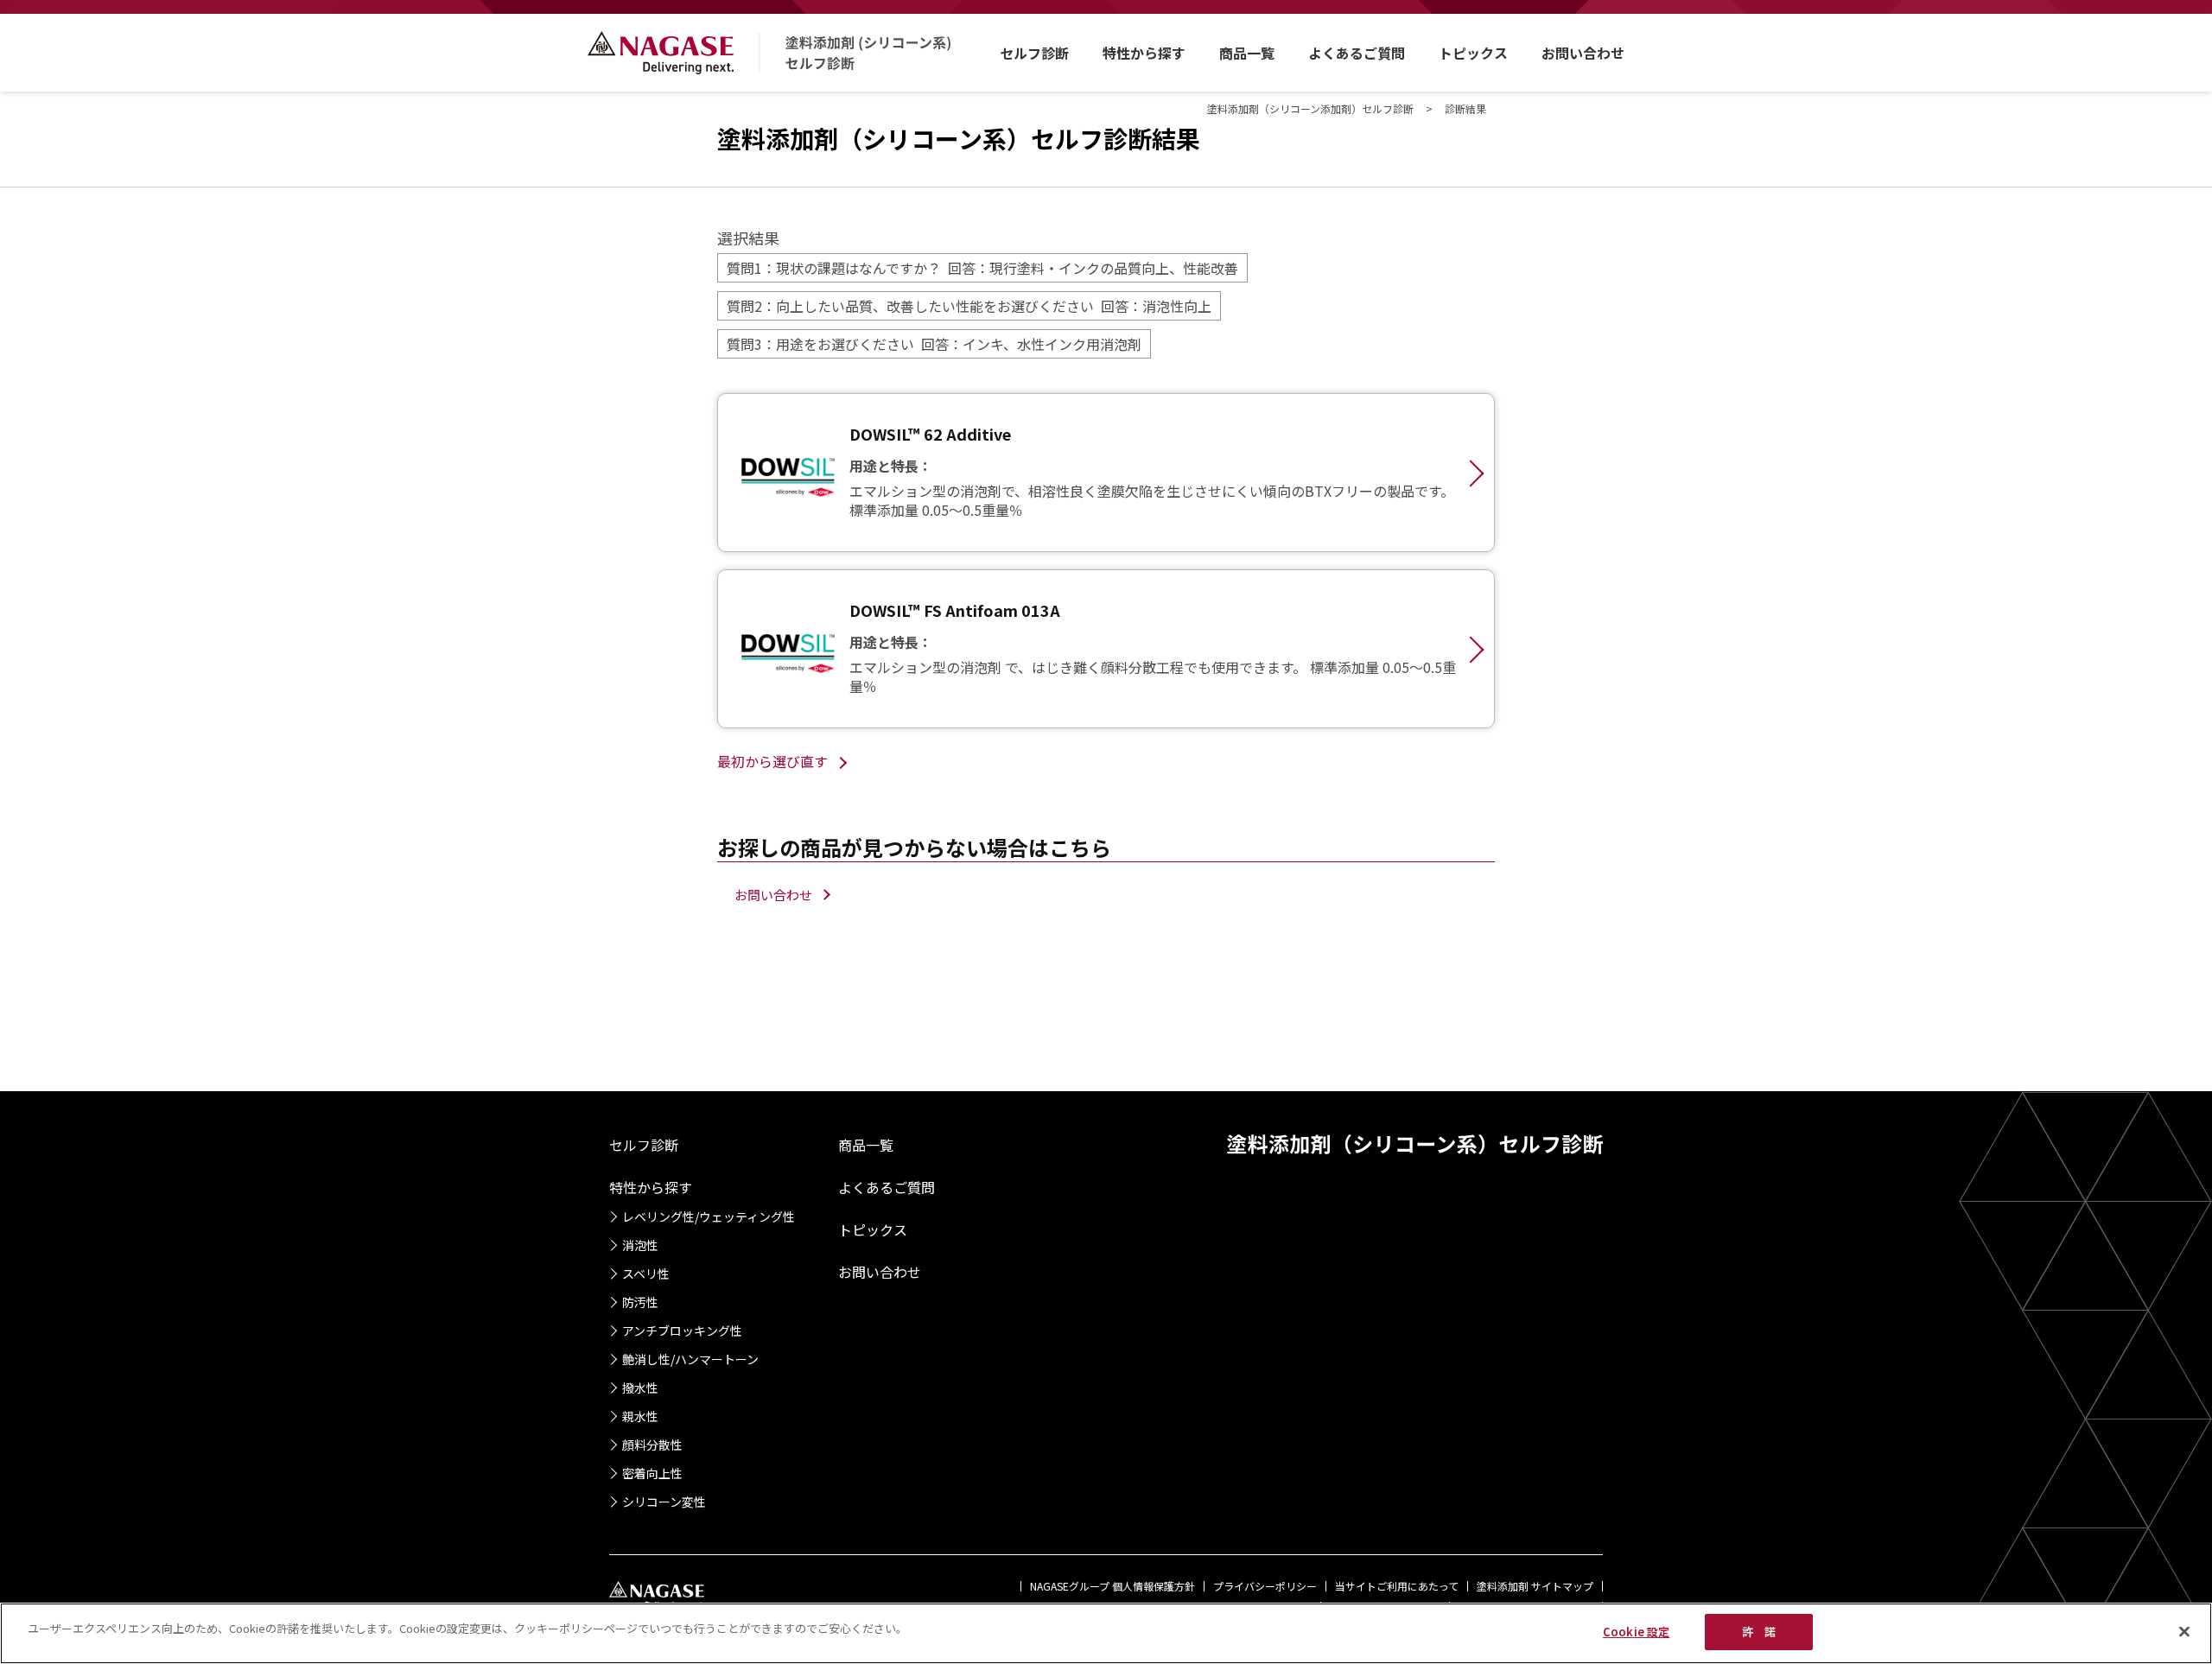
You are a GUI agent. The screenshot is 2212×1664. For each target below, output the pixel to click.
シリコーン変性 (664, 1502)
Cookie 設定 (1636, 1632)
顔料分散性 (652, 1445)
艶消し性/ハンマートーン (690, 1359)
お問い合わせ (1583, 53)
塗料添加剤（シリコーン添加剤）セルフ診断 (1310, 108)
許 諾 (1759, 1632)
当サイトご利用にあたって (1397, 1586)
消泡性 (640, 1245)
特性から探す (1144, 53)
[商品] (1106, 473)
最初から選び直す (772, 761)
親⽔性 (640, 1416)
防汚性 (640, 1302)
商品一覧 (1247, 53)
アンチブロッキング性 (682, 1331)
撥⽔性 (640, 1388)
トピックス (1473, 53)
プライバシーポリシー (1265, 1586)
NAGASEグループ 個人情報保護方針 (1112, 1586)
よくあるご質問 (1357, 53)
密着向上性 (652, 1473)
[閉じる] (2184, 1631)
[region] (1106, 1633)
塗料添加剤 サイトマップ (1535, 1586)
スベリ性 (646, 1273)
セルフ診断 (1034, 53)
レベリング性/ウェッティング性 (709, 1216)
